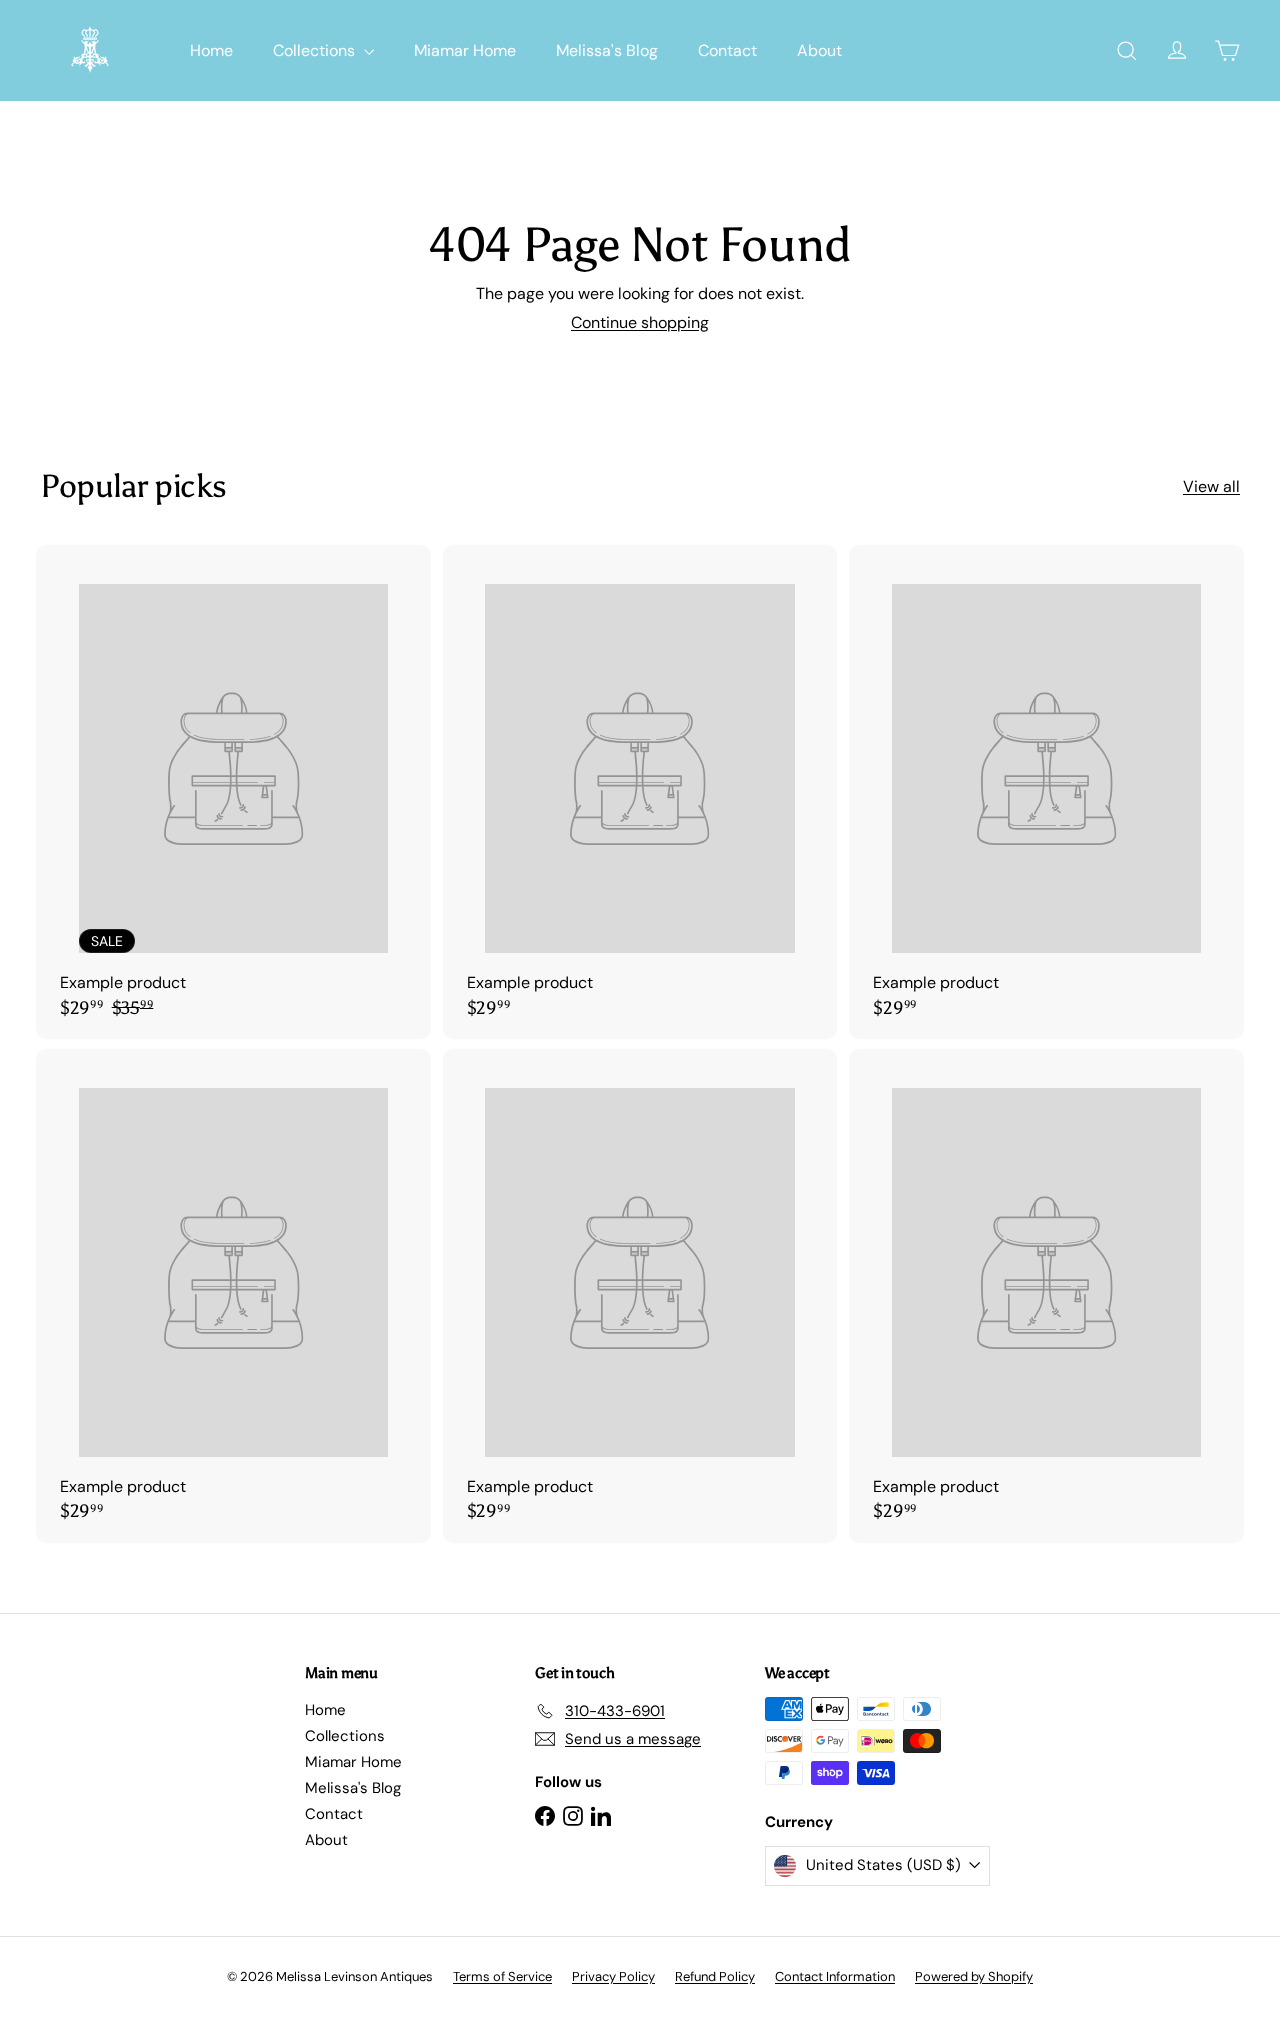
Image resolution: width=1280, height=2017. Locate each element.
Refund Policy (715, 1976)
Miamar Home (465, 50)
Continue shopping (640, 322)
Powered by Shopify (974, 1976)
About (819, 50)
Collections (316, 50)
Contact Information (835, 1976)
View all (1211, 486)
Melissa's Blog (607, 50)
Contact (727, 50)
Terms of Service (502, 1976)
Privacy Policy (613, 1976)
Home (211, 50)
